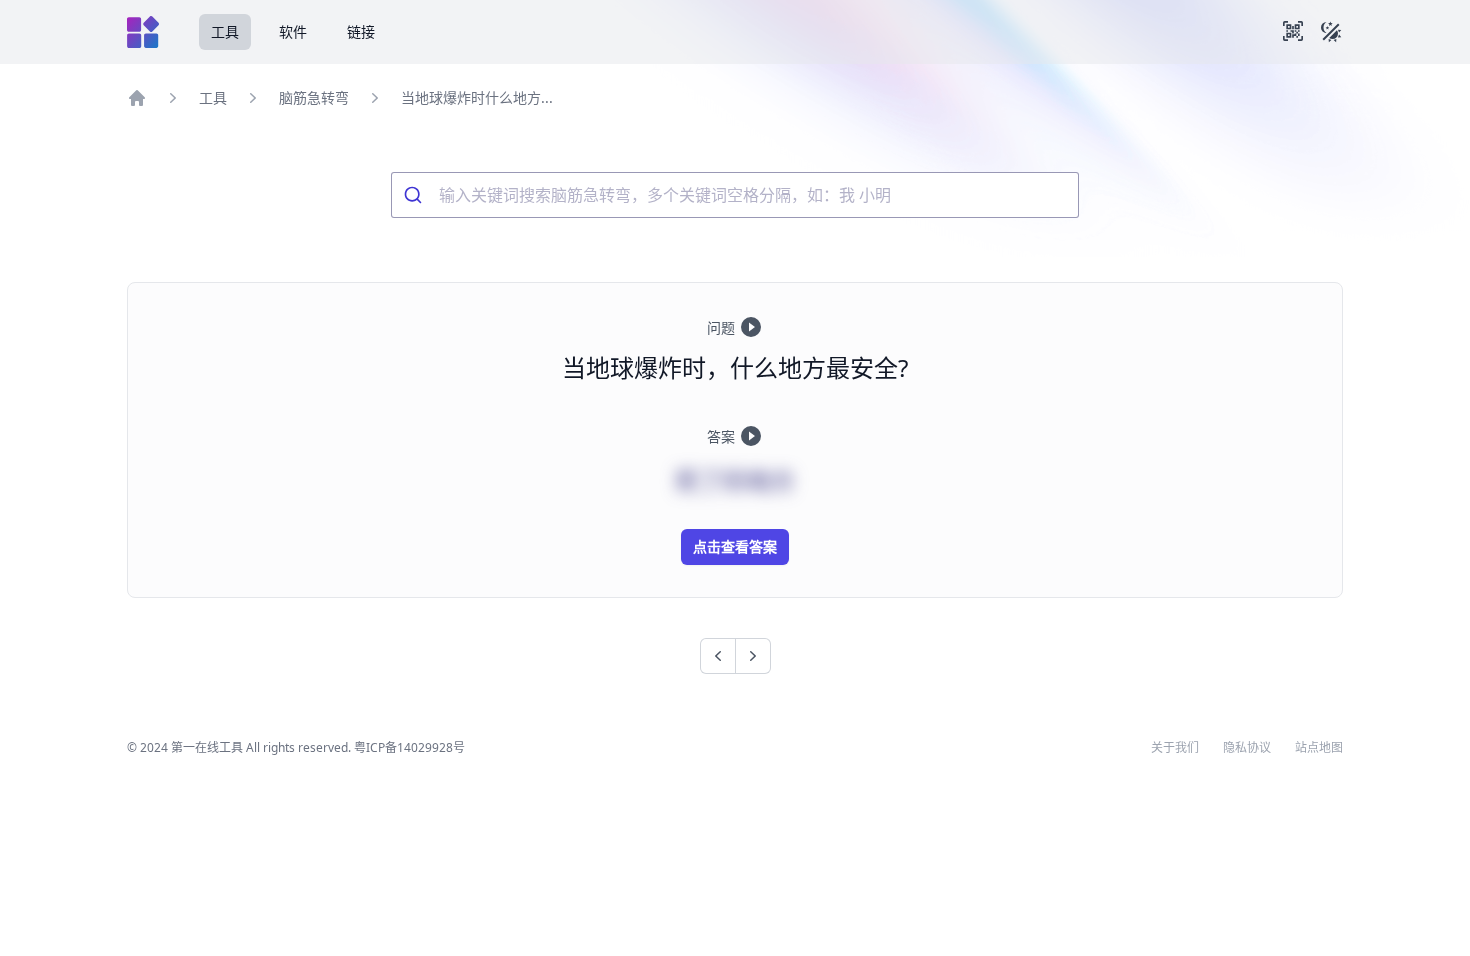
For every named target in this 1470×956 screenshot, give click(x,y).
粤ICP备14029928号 (409, 747)
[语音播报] (751, 327)
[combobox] (735, 195)
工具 (225, 31)
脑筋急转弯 (314, 97)
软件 (293, 31)
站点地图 (1319, 748)
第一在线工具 (207, 747)
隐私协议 (1247, 748)
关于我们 (1175, 748)
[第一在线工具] (143, 32)
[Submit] (415, 195)
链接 (361, 31)
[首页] (137, 98)
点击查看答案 (735, 546)
